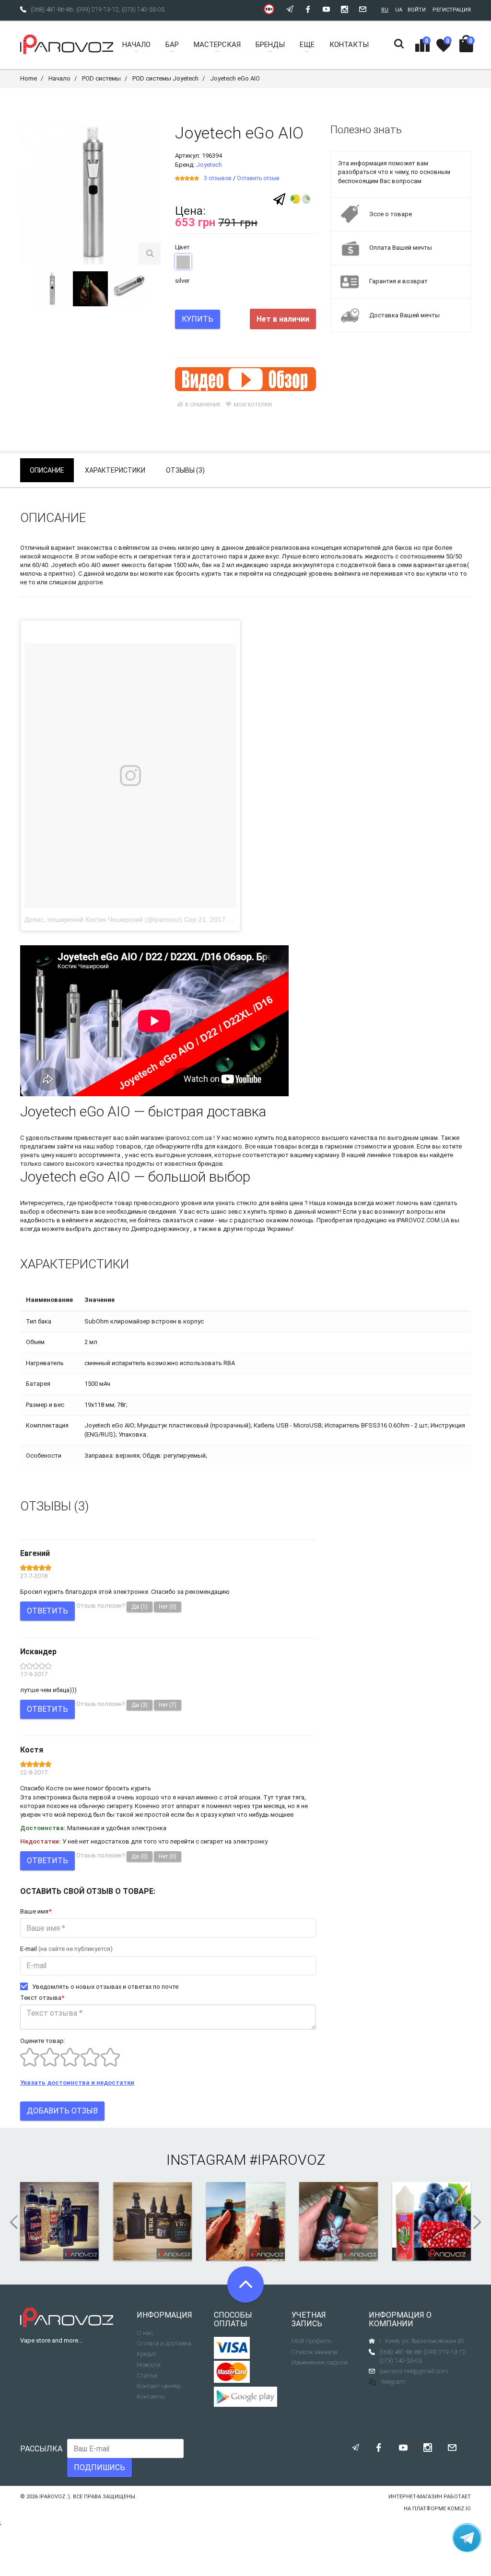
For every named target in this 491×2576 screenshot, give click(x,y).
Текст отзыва (42, 1998)
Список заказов (314, 2352)
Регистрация (452, 10)
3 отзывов (218, 178)
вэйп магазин (145, 1138)
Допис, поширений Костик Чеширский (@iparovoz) (103, 919)
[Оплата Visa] (232, 2348)
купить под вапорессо (287, 1138)
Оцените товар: (43, 2041)
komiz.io (459, 2509)
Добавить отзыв (62, 2111)
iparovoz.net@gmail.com (414, 2371)
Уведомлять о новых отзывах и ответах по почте (105, 1987)
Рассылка (41, 2449)
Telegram (393, 2382)
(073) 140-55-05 (143, 9)
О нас (145, 2333)
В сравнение (203, 405)
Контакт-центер (159, 2386)
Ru (385, 10)
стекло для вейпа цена (270, 1203)
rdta (197, 1146)
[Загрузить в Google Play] (245, 2397)
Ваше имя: (36, 1911)
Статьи (147, 2375)
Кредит (147, 2354)
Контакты (151, 2396)
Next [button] (480, 2222)
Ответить (47, 1611)
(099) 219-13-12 (98, 9)
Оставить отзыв (258, 178)
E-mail (66, 1949)
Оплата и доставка (164, 2343)
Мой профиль (311, 2341)
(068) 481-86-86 (52, 9)
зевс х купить (247, 1212)
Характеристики (115, 470)
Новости (149, 2365)
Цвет (182, 247)
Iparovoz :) (55, 2497)
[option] (52, 289)
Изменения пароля (320, 2362)
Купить (198, 319)
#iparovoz (287, 2160)
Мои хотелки (253, 405)
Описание (47, 470)
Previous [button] (11, 2222)
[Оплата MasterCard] (232, 2372)
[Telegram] (279, 199)
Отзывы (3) (185, 470)
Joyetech (209, 165)
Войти (417, 10)
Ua (399, 10)
